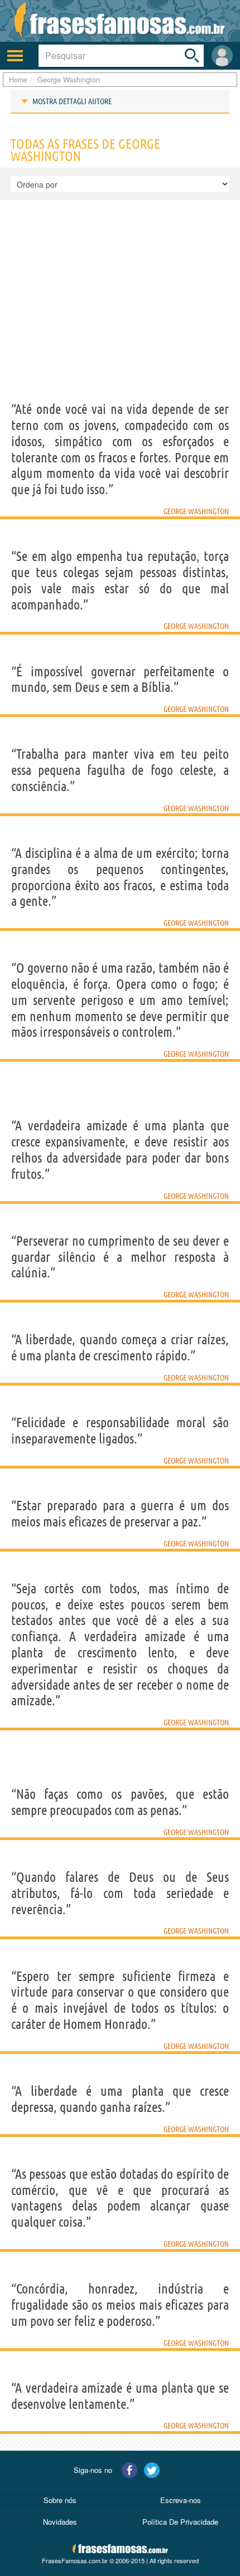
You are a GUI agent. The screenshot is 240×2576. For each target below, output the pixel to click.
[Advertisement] (120, 318)
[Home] (120, 21)
